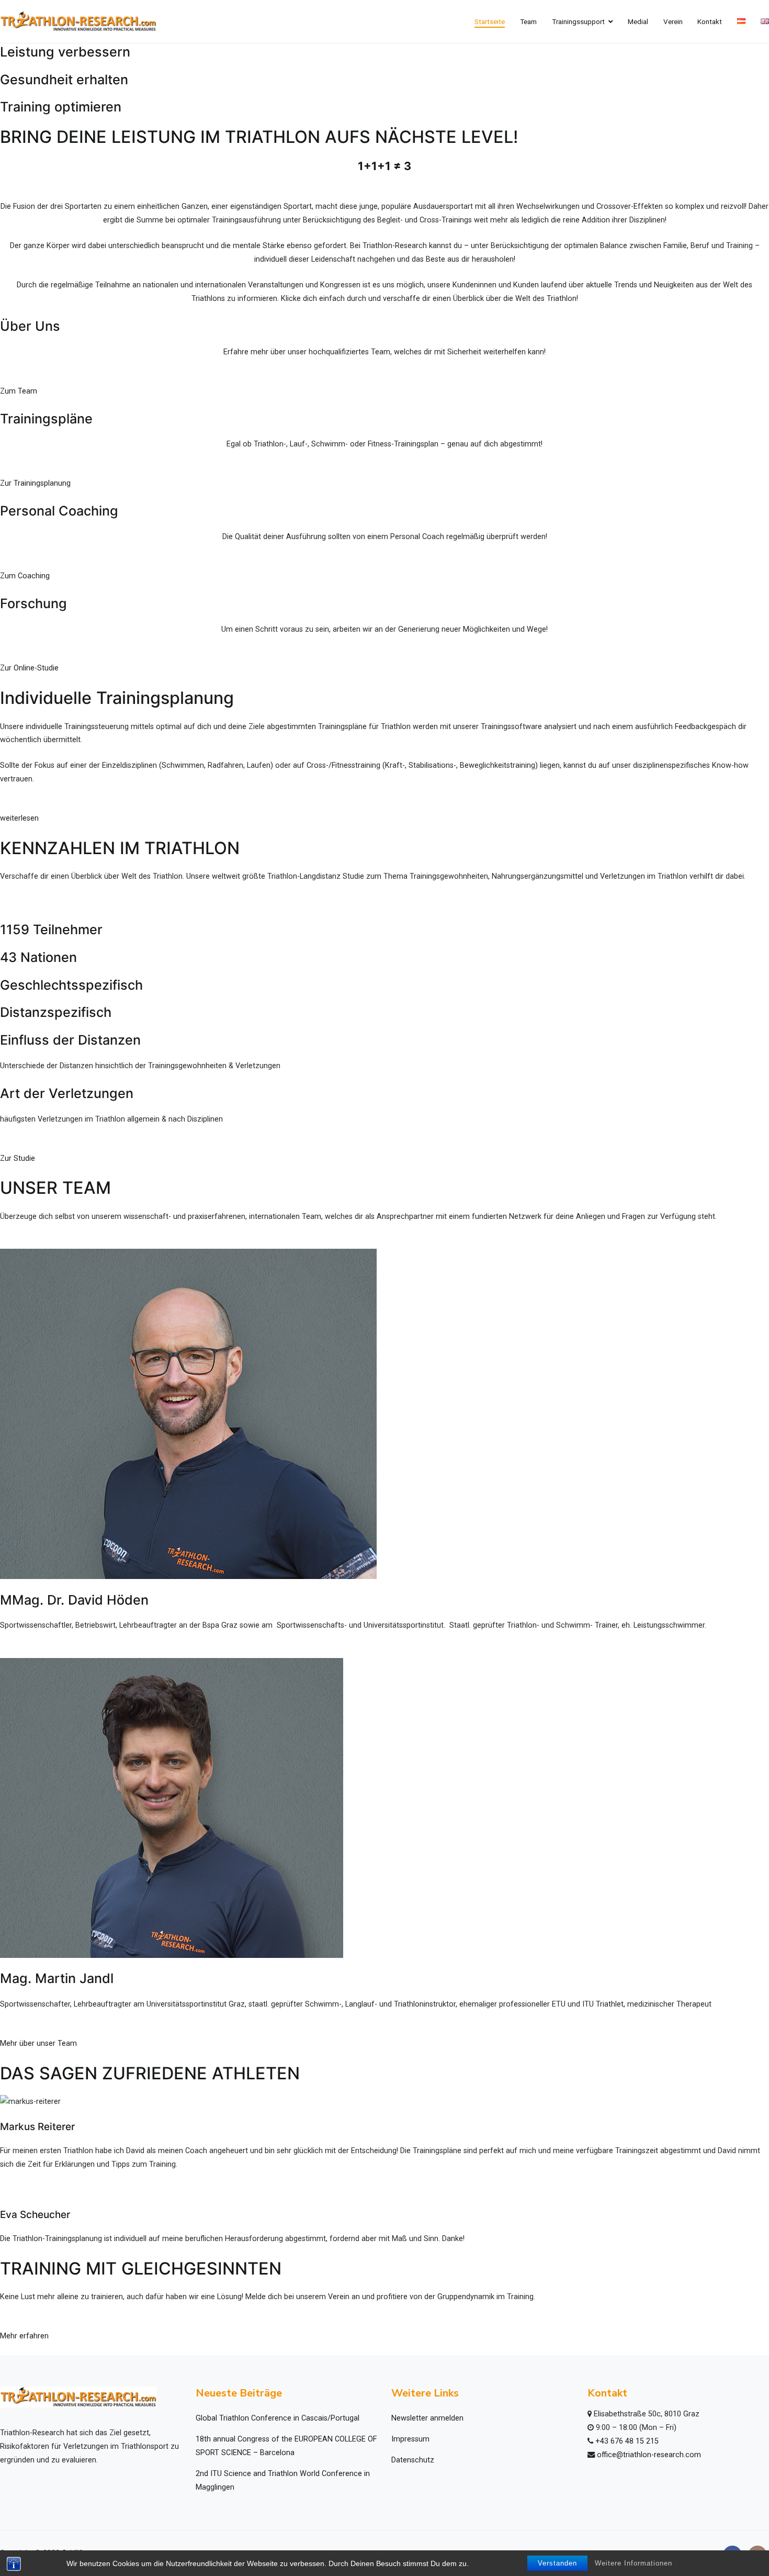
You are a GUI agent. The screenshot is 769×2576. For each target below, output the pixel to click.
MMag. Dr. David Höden (74, 1600)
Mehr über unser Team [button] (38, 2043)
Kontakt (710, 21)
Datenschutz (413, 2460)
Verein (673, 21)
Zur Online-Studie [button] (29, 668)
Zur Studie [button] (18, 1158)
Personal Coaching (59, 511)
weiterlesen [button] (19, 818)
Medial (638, 21)
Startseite (490, 21)
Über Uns (30, 326)
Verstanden (557, 2563)
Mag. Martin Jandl (57, 1978)
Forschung (33, 603)
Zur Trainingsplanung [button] (35, 483)
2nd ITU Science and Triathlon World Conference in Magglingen (283, 2480)
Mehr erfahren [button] (24, 2336)
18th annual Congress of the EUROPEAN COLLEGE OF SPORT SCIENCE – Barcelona (286, 2446)
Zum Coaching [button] (25, 576)
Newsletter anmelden (427, 2418)
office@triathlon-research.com (649, 2455)
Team (528, 21)
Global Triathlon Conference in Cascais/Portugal (278, 2418)
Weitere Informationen (634, 2563)
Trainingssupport (578, 21)
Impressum (410, 2439)
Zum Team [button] (19, 391)
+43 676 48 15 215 (627, 2441)
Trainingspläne (46, 419)
